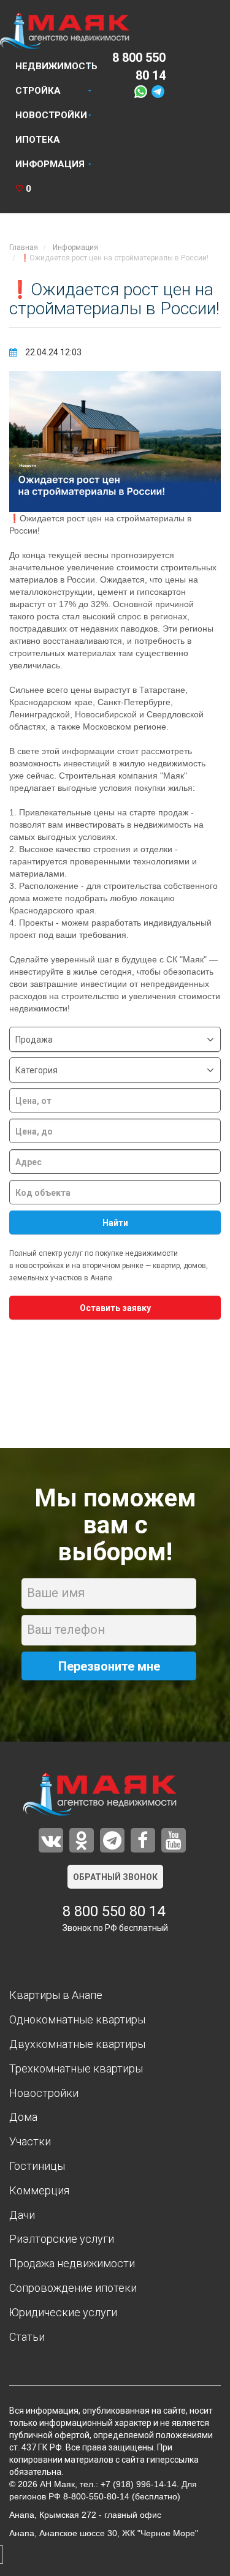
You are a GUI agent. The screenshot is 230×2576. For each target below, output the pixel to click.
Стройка (38, 91)
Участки (30, 2141)
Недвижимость (56, 66)
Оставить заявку (115, 1308)
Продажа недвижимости (72, 2263)
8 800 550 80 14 (114, 1911)
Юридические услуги (63, 2312)
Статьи (27, 2337)
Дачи (22, 2215)
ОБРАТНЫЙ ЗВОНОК (115, 1877)
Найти (115, 1223)
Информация (50, 164)
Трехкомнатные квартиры (76, 2068)
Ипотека (38, 140)
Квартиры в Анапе (56, 1995)
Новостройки (51, 115)
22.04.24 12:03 (52, 352)
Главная (24, 247)
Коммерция (39, 2190)
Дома (23, 2117)
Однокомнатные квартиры (77, 2019)
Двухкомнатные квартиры (77, 2044)
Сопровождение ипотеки (73, 2288)
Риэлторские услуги (62, 2239)
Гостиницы (37, 2166)
